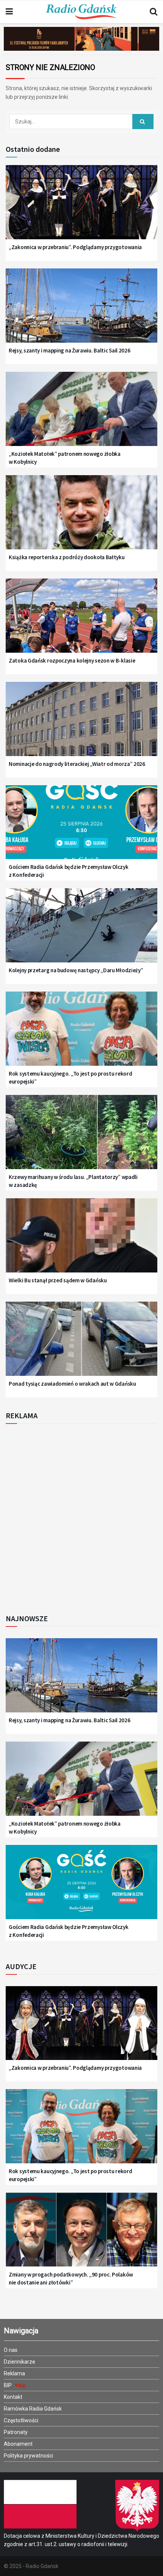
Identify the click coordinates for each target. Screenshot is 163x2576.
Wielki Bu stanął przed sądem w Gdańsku (58, 1280)
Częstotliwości (21, 2420)
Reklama (14, 2373)
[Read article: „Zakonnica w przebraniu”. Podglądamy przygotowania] (81, 207)
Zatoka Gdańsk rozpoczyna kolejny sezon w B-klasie (72, 660)
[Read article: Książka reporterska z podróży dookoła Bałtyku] (81, 518)
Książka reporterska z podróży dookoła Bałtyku (67, 557)
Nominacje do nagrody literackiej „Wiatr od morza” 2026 (77, 764)
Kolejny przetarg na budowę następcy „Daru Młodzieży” (76, 970)
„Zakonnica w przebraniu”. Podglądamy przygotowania (75, 247)
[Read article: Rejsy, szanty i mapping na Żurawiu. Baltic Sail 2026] (81, 311)
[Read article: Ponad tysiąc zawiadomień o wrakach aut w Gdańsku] (81, 1344)
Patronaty (16, 2432)
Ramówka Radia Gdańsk (33, 2409)
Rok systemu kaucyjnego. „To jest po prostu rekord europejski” (70, 1077)
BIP (8, 2385)
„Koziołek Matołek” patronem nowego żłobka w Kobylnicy (65, 458)
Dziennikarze (20, 2362)
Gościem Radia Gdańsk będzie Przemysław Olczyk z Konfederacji (69, 871)
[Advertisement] (81, 1517)
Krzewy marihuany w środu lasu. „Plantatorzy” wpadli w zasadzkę (73, 1181)
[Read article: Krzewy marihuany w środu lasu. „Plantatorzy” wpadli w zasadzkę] (81, 1137)
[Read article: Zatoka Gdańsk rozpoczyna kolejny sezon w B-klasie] (81, 621)
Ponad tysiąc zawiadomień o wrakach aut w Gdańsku (72, 1384)
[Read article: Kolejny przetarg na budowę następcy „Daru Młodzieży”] (81, 931)
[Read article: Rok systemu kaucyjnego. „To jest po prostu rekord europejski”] (81, 1034)
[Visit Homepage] (81, 12)
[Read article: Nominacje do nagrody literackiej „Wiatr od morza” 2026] (81, 724)
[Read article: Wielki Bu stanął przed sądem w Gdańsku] (81, 1241)
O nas (11, 2350)
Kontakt (13, 2397)
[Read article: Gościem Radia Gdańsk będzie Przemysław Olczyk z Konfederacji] (81, 828)
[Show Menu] (9, 12)
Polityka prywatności (28, 2456)
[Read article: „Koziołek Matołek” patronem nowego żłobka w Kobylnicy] (81, 414)
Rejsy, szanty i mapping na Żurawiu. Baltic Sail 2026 (69, 350)
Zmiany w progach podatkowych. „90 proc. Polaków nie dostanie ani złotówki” (71, 2278)
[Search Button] (154, 12)
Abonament (18, 2444)
